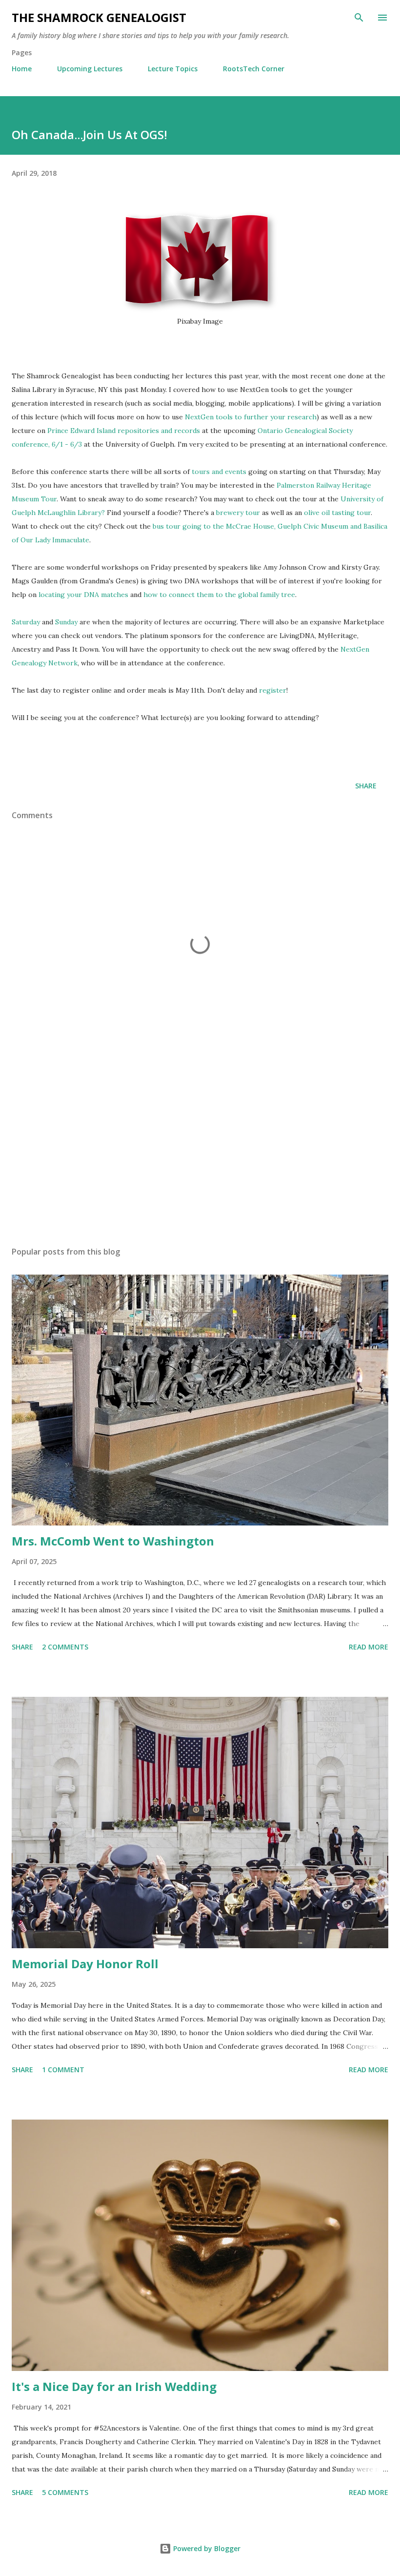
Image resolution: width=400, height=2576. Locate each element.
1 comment (63, 2070)
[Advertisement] (200, 1147)
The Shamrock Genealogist (99, 17)
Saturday (26, 622)
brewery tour (238, 513)
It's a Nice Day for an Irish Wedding (114, 2386)
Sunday (66, 622)
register (273, 690)
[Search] (359, 18)
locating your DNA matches (83, 595)
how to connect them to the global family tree (219, 595)
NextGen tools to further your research (251, 417)
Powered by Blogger (206, 2548)
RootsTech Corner (254, 69)
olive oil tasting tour (337, 513)
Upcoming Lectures (90, 69)
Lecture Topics (173, 69)
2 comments (65, 1647)
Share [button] (366, 786)
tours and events (219, 472)
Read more (369, 1647)
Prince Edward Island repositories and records (124, 431)
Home (22, 69)
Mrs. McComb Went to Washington (113, 1541)
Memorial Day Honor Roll (85, 1964)
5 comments (65, 2492)
